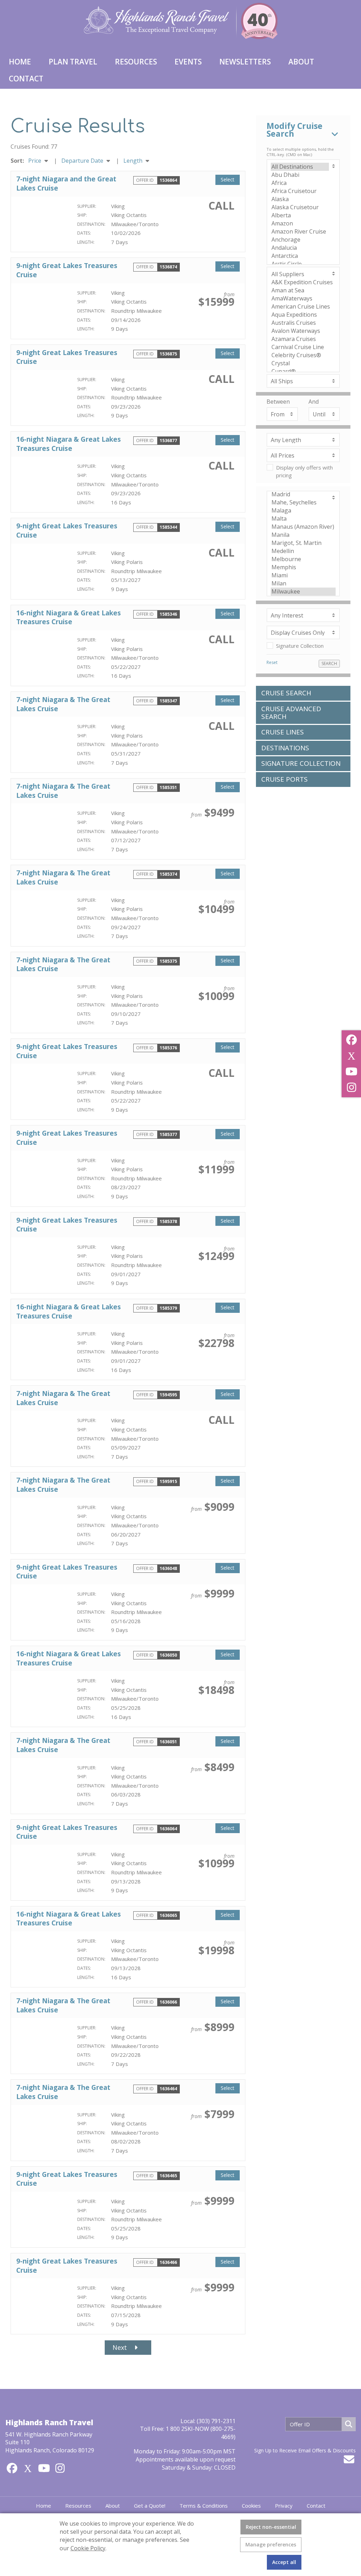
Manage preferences (271, 2544)
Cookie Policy (88, 2548)
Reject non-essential (271, 2527)
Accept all (284, 2562)
